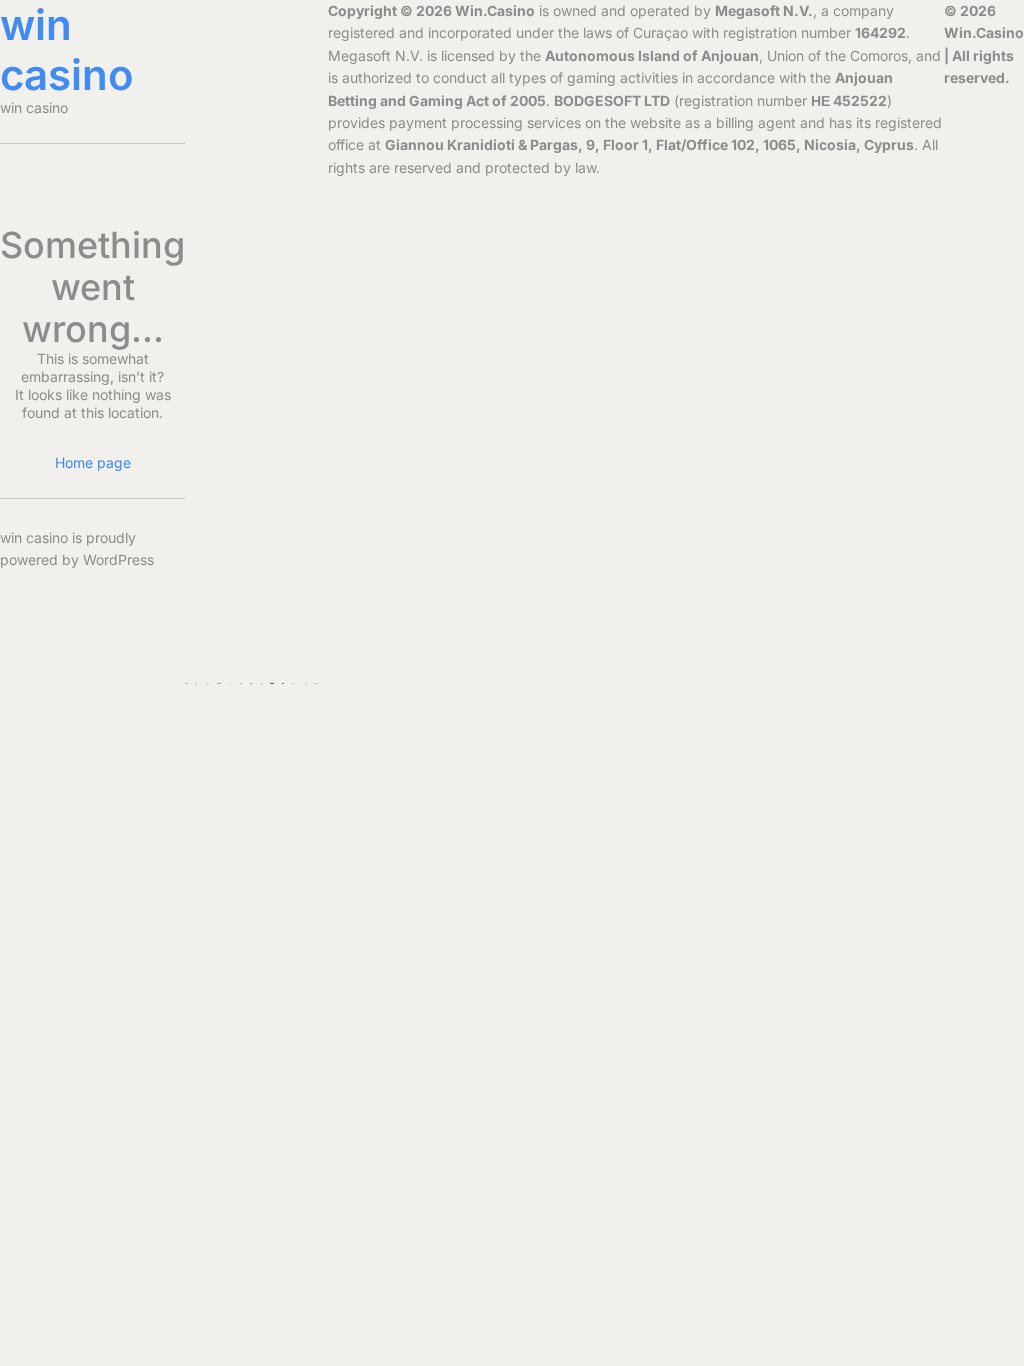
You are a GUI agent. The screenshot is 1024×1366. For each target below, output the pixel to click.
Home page (93, 462)
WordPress (118, 559)
